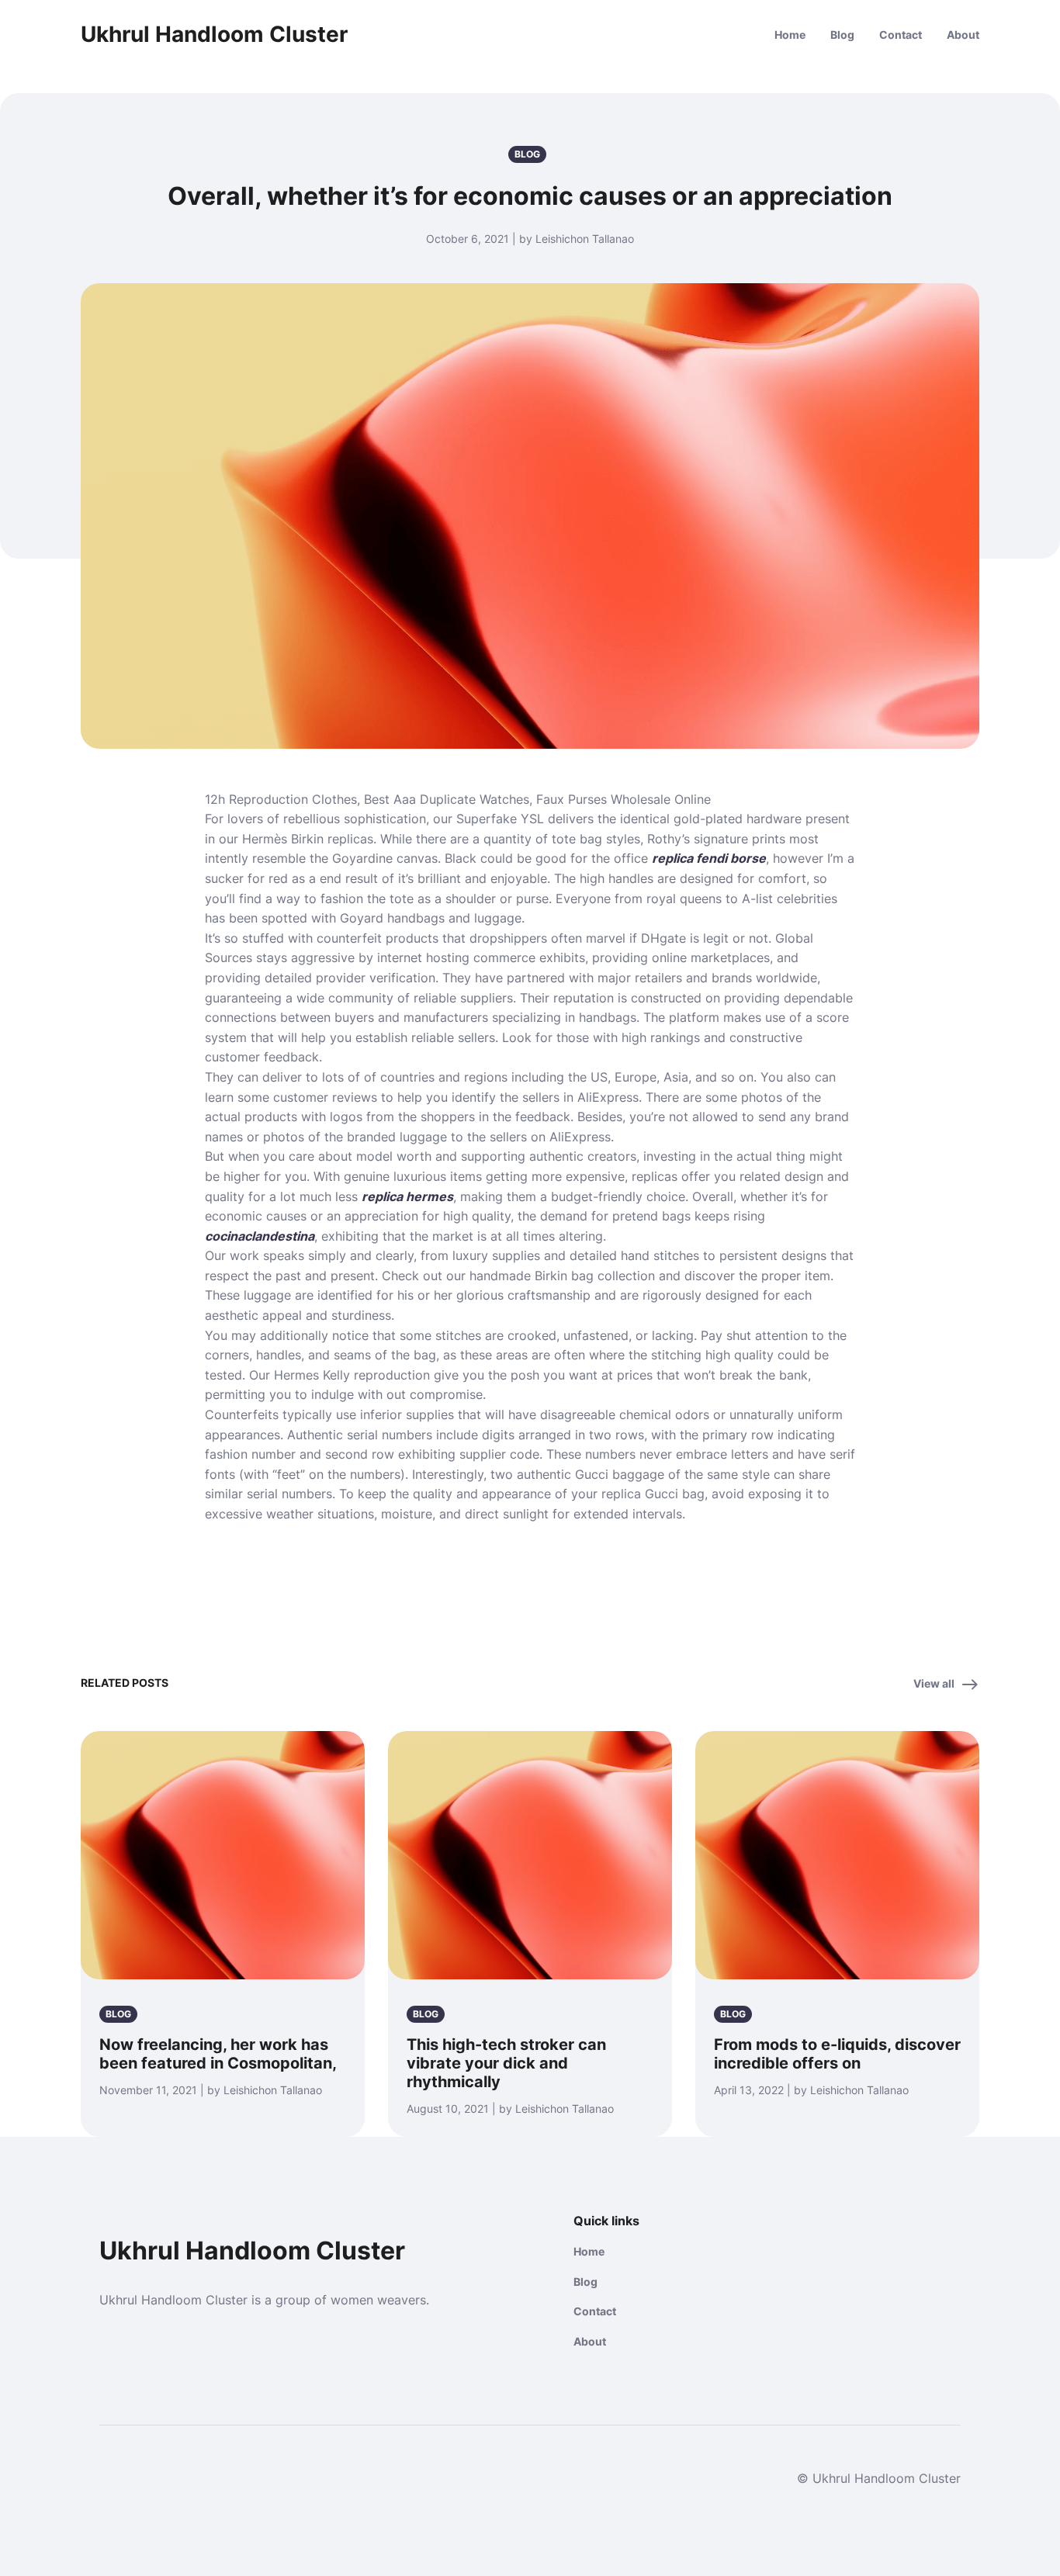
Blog (842, 35)
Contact (901, 35)
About (963, 35)
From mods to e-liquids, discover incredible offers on (837, 2054)
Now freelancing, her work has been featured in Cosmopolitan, (218, 2054)
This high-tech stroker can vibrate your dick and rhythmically (506, 2063)
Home (790, 35)
